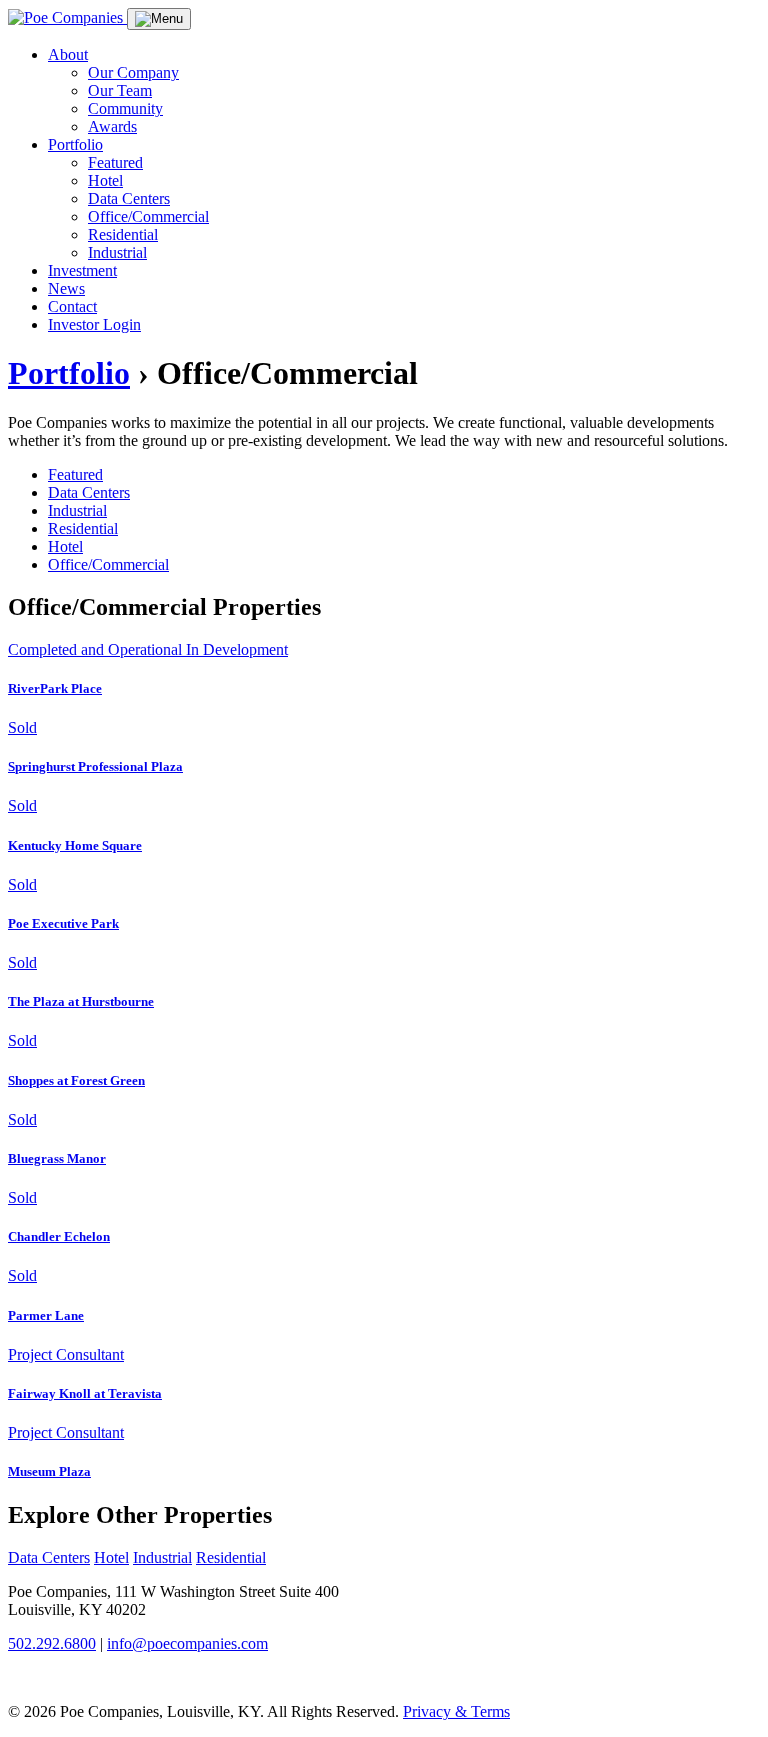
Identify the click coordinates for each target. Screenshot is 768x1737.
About (68, 54)
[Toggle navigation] (159, 19)
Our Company (133, 72)
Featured (115, 162)
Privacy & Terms (456, 1711)
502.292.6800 (52, 1643)
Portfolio (75, 144)
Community (125, 108)
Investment (82, 270)
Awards (112, 126)
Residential (123, 234)
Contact (72, 306)
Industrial (117, 252)
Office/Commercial (148, 216)
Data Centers (129, 198)
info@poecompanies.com (187, 1643)
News (66, 288)
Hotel (105, 180)
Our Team (120, 90)
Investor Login (94, 324)
